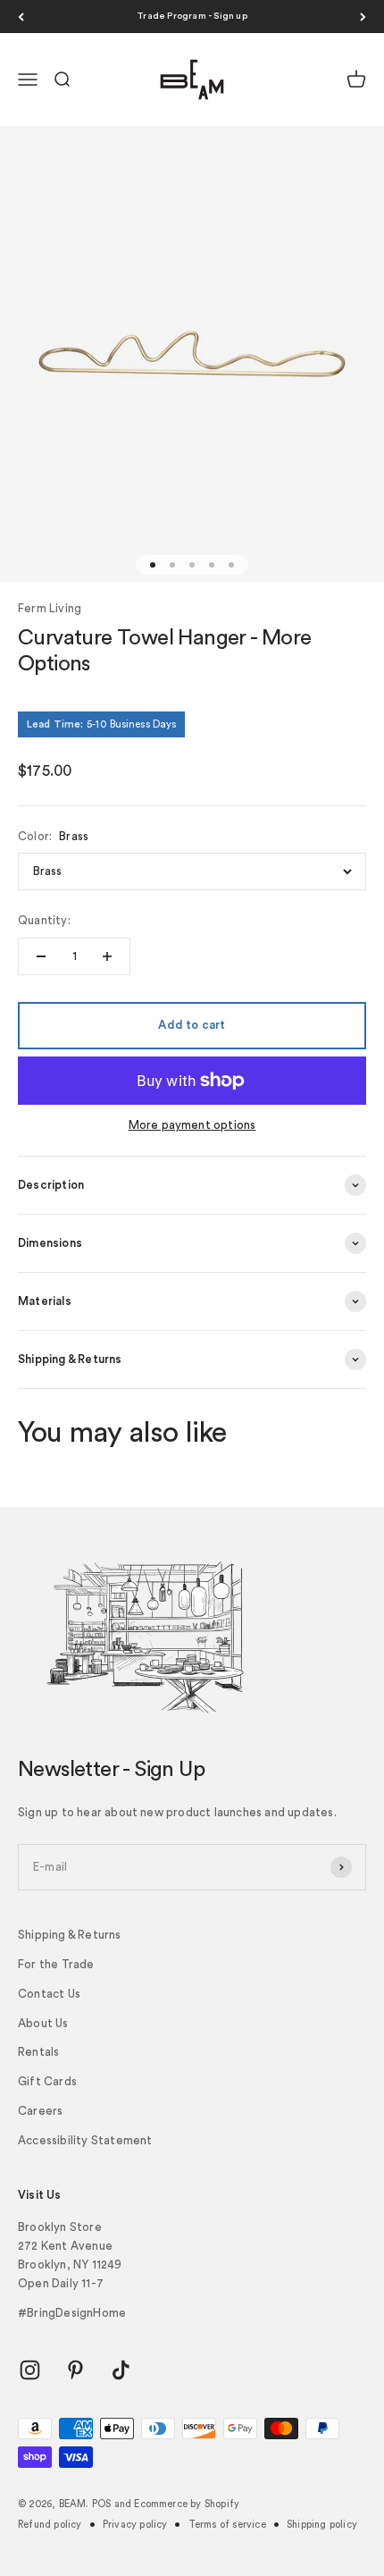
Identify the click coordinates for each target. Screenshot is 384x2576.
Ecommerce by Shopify (187, 2504)
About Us (43, 2023)
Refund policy (50, 2525)
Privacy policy (135, 2525)
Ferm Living (50, 608)
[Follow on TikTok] (121, 2370)
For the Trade (56, 1964)
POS (102, 2504)
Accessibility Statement (85, 2140)
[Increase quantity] (107, 956)
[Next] (363, 17)
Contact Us (49, 1994)
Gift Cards (47, 2081)
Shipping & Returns (70, 1935)
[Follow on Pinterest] (75, 2370)
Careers (40, 2111)
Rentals (38, 2052)
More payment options (192, 1125)
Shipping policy (322, 2525)
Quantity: (44, 920)
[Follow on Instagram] (30, 2370)
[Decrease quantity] (41, 956)
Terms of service (227, 2525)
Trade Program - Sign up (192, 16)
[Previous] (21, 17)
